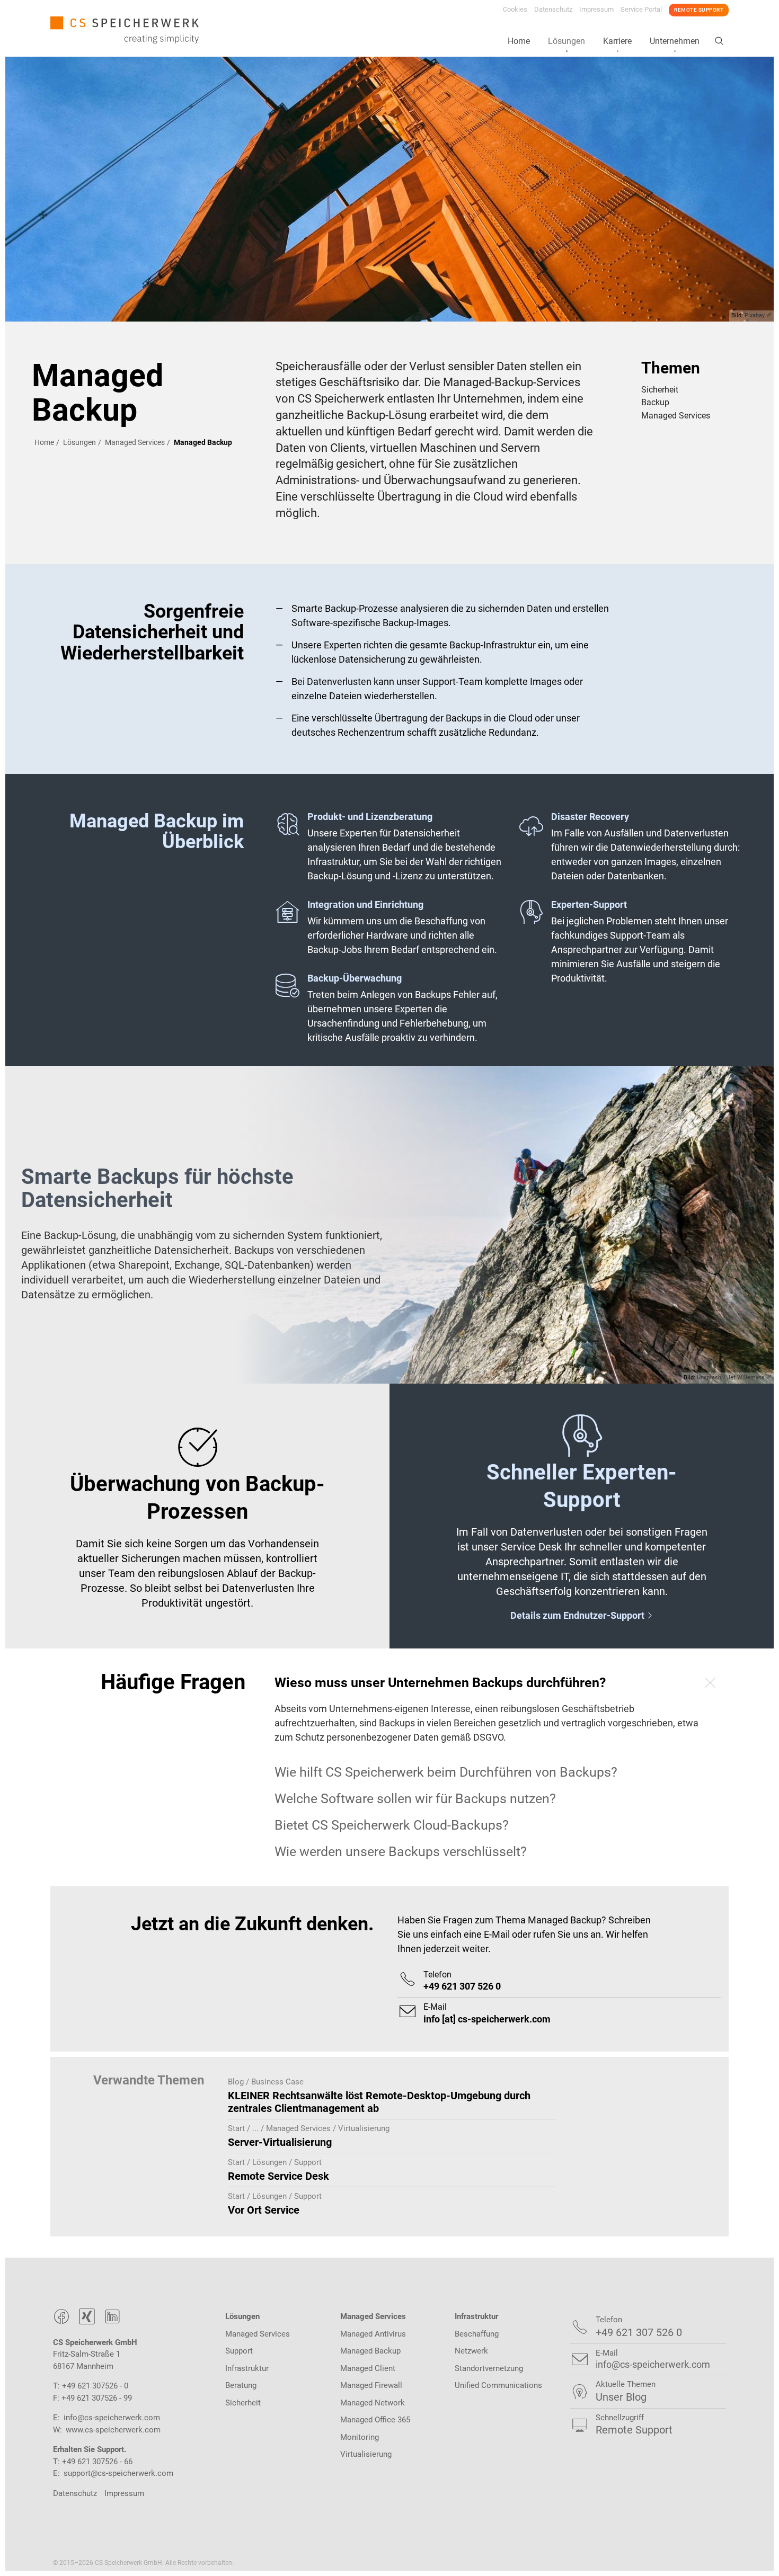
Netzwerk (471, 2351)
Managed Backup (370, 2351)
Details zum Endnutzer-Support (582, 1615)
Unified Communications (498, 2385)
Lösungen (566, 41)
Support (239, 2351)
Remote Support (699, 10)
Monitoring (360, 2437)
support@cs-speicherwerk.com (118, 2473)
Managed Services (135, 442)
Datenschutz (553, 9)
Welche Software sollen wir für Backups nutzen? (415, 1799)
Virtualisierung (366, 2454)
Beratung (241, 2385)
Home (519, 41)
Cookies (515, 9)
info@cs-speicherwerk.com (112, 2418)
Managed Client (368, 2368)
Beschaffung (477, 2334)
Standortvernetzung (489, 2368)
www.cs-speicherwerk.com (113, 2430)
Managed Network (373, 2403)
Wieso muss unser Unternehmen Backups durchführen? (440, 1683)
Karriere (617, 41)
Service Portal (641, 9)
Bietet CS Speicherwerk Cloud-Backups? (392, 1825)
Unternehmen (675, 41)
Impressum (596, 9)
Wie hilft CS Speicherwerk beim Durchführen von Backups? (446, 1772)
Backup (655, 403)
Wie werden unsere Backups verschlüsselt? (401, 1852)
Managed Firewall (371, 2385)
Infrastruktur (247, 2368)
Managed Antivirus (373, 2334)
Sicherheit (660, 390)
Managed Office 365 (375, 2420)
